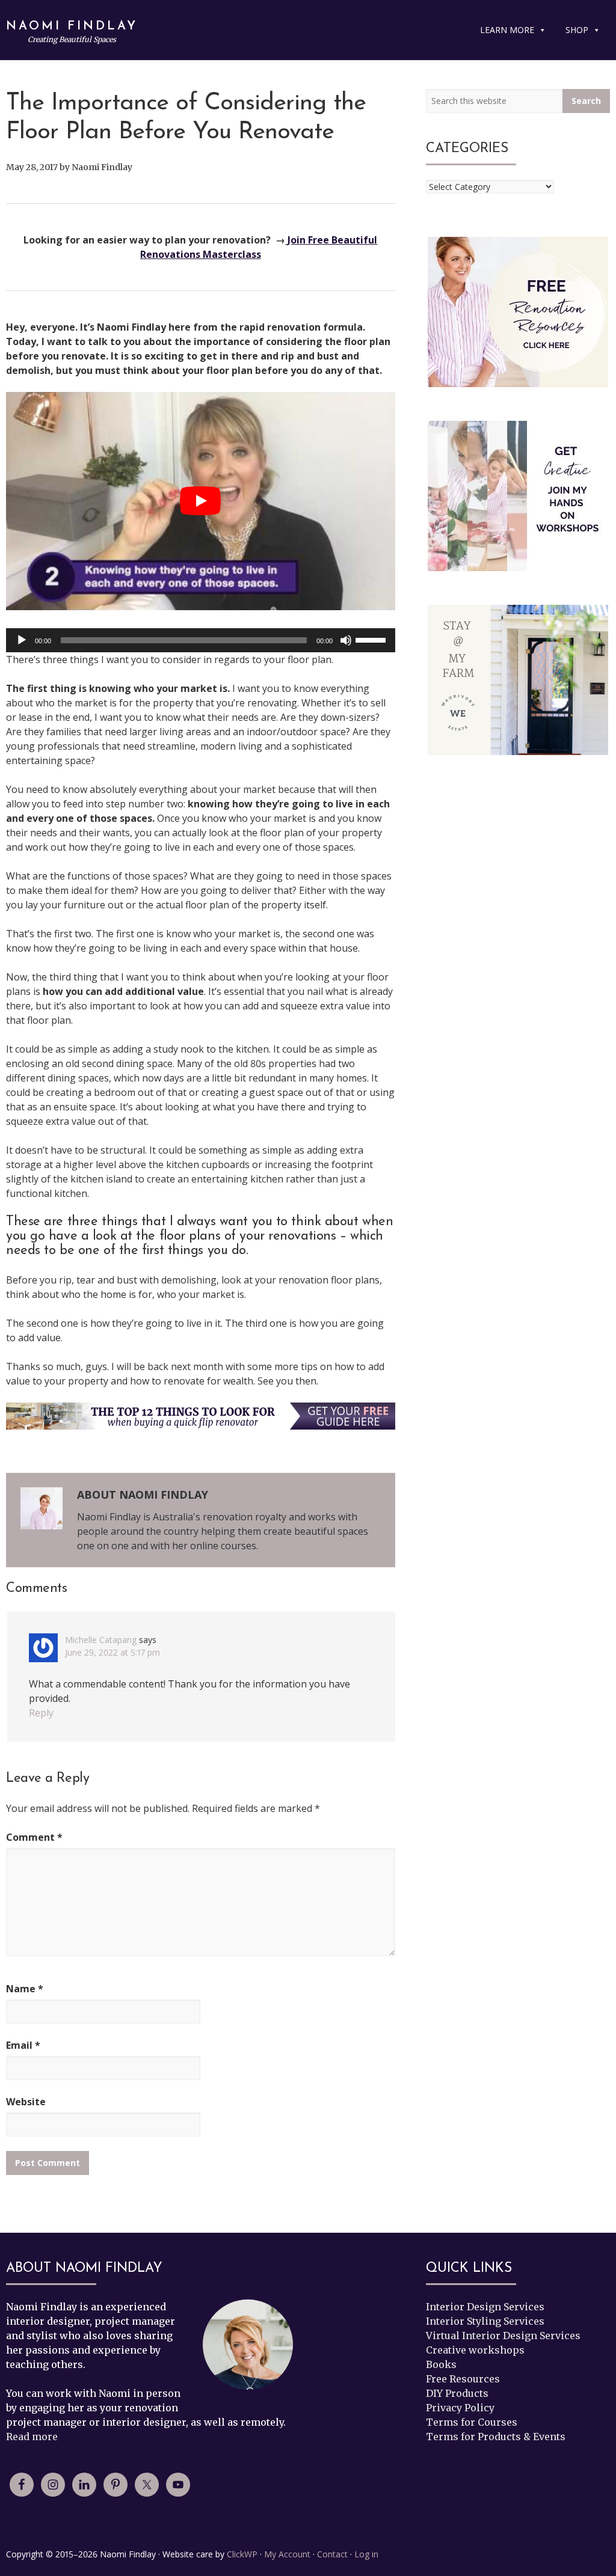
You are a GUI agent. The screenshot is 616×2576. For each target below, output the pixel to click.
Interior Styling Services (485, 2321)
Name (25, 1989)
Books (441, 2364)
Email (23, 2045)
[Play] (22, 640)
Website (26, 2102)
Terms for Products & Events (496, 2437)
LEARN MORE (507, 30)
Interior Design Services (485, 2307)
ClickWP (242, 2554)
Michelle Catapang (101, 1640)
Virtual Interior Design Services (503, 2336)
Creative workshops (475, 2350)
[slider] (372, 639)
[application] (201, 640)
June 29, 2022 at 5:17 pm (112, 1652)
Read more (32, 2437)
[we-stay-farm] (518, 680)
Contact (332, 2554)
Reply (41, 1713)
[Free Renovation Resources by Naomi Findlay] (518, 312)
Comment (34, 1837)
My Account (287, 2554)
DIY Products (457, 2393)
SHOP (577, 30)
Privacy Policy (460, 2408)
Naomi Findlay (72, 26)
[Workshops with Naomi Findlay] (518, 496)
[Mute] (346, 640)
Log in (366, 2554)
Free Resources (463, 2379)
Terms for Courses (472, 2422)
